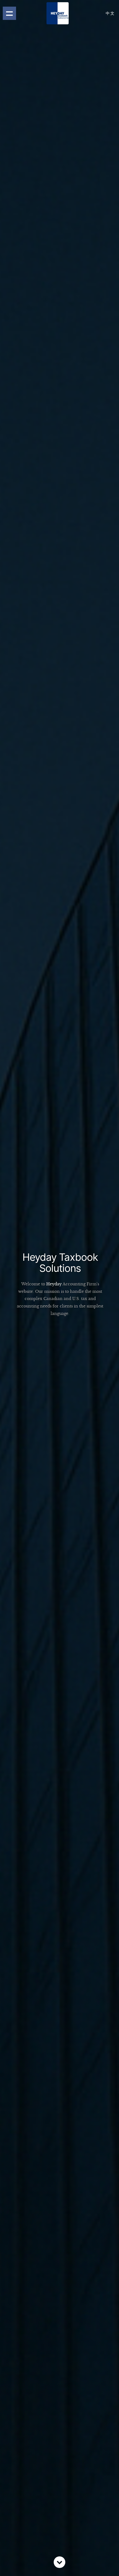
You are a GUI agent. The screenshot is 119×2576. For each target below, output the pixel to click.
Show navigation (9, 13)
